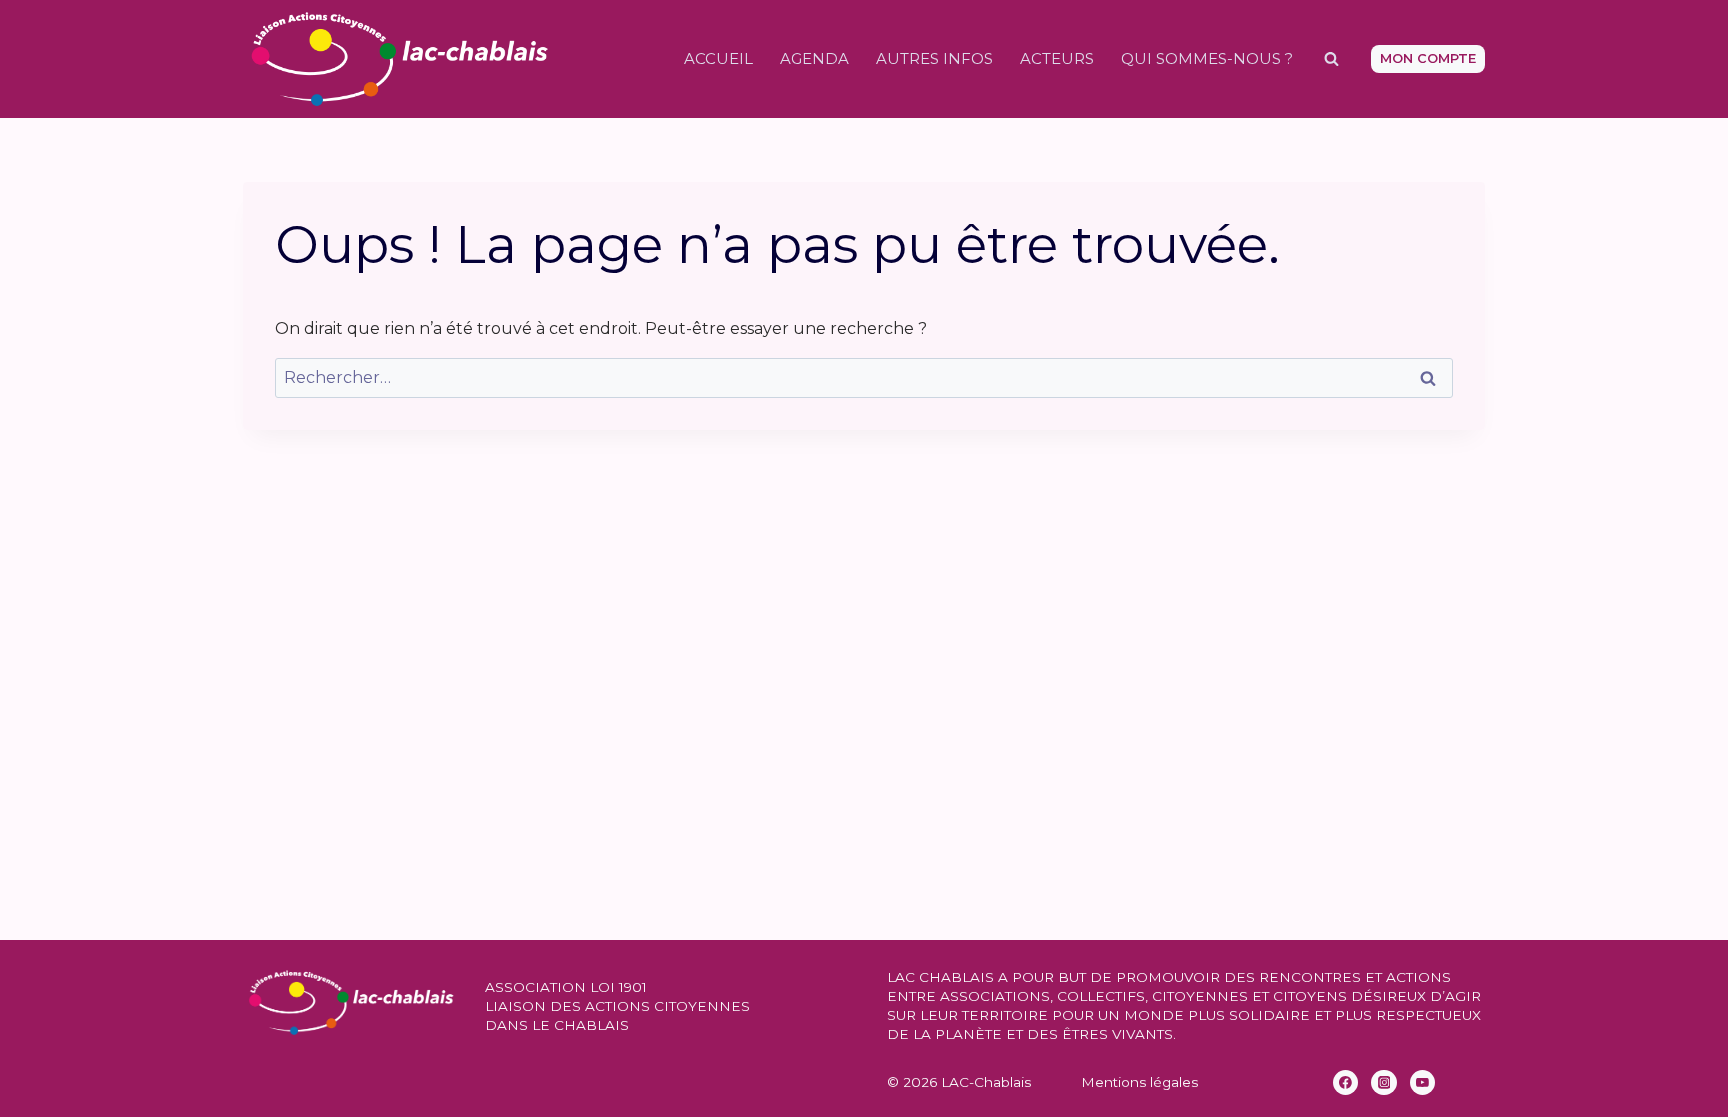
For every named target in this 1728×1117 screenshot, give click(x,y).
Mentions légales (1139, 1082)
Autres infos (934, 58)
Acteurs (1057, 58)
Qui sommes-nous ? (1207, 58)
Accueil (718, 58)
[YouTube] (1423, 1083)
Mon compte (1428, 58)
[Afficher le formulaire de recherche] (1331, 59)
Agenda (814, 58)
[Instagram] (1384, 1083)
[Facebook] (1346, 1083)
